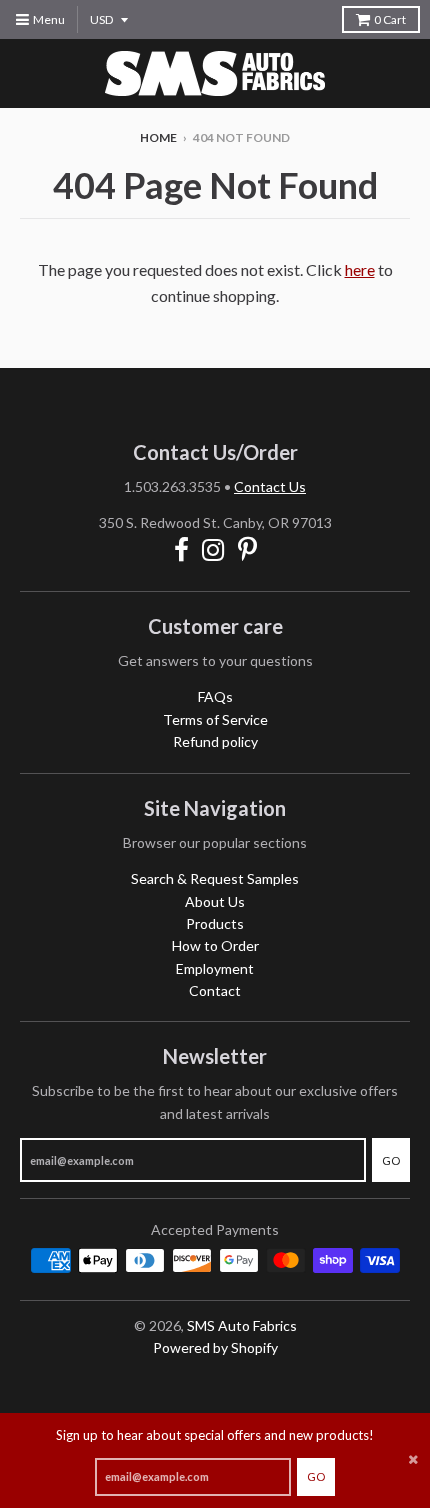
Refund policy (215, 741)
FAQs (215, 696)
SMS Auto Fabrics (242, 1325)
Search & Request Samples (215, 878)
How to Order (215, 945)
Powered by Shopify (215, 1347)
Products (215, 923)
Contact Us (270, 486)
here (360, 269)
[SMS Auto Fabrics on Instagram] (213, 549)
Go (316, 1476)
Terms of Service (215, 719)
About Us (215, 901)
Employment (215, 968)
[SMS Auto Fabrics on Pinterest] (247, 549)
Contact (215, 990)
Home (158, 137)
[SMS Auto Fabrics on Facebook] (181, 549)
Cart (390, 19)
